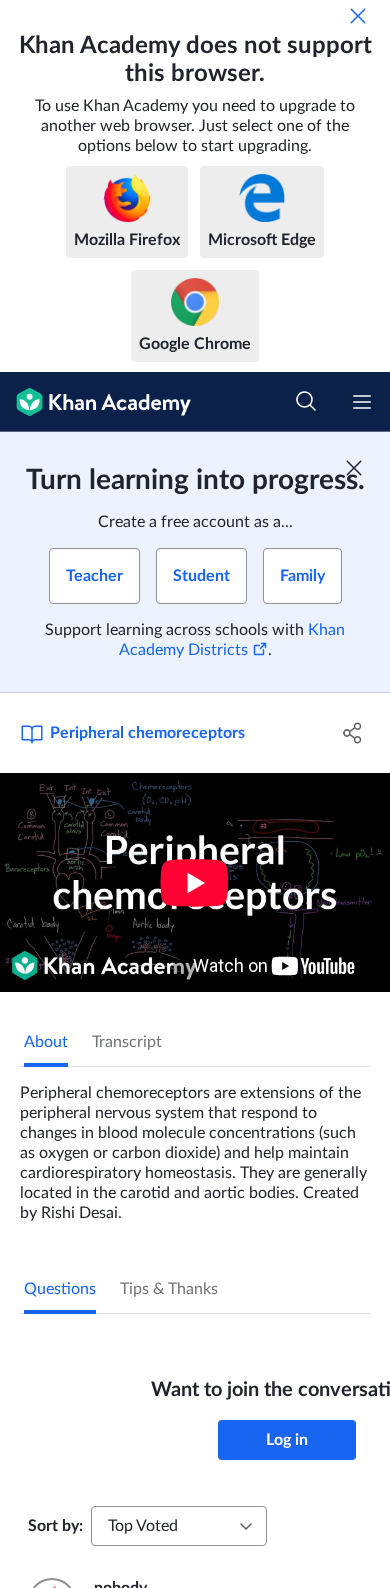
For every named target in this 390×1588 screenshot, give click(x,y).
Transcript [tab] (127, 1042)
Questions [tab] (60, 1289)
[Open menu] (362, 402)
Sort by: (55, 1526)
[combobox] (179, 1526)
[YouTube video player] (195, 882)
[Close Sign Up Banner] (354, 468)
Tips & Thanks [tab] (169, 1289)
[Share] (352, 733)
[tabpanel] (195, 1145)
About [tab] (46, 1042)
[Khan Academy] (95, 402)
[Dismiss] (358, 16)
